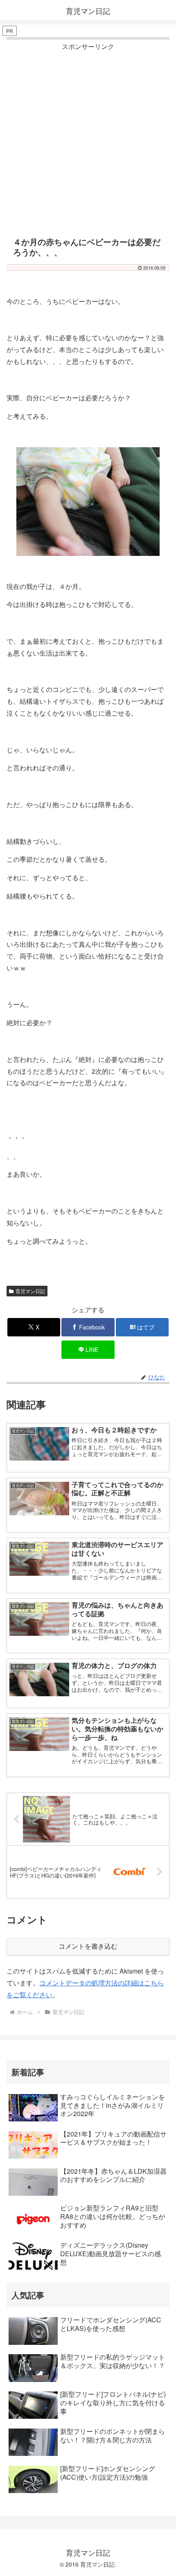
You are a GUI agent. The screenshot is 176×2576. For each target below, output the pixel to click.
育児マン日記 (30, 1291)
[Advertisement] (88, 141)
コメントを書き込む (88, 1946)
